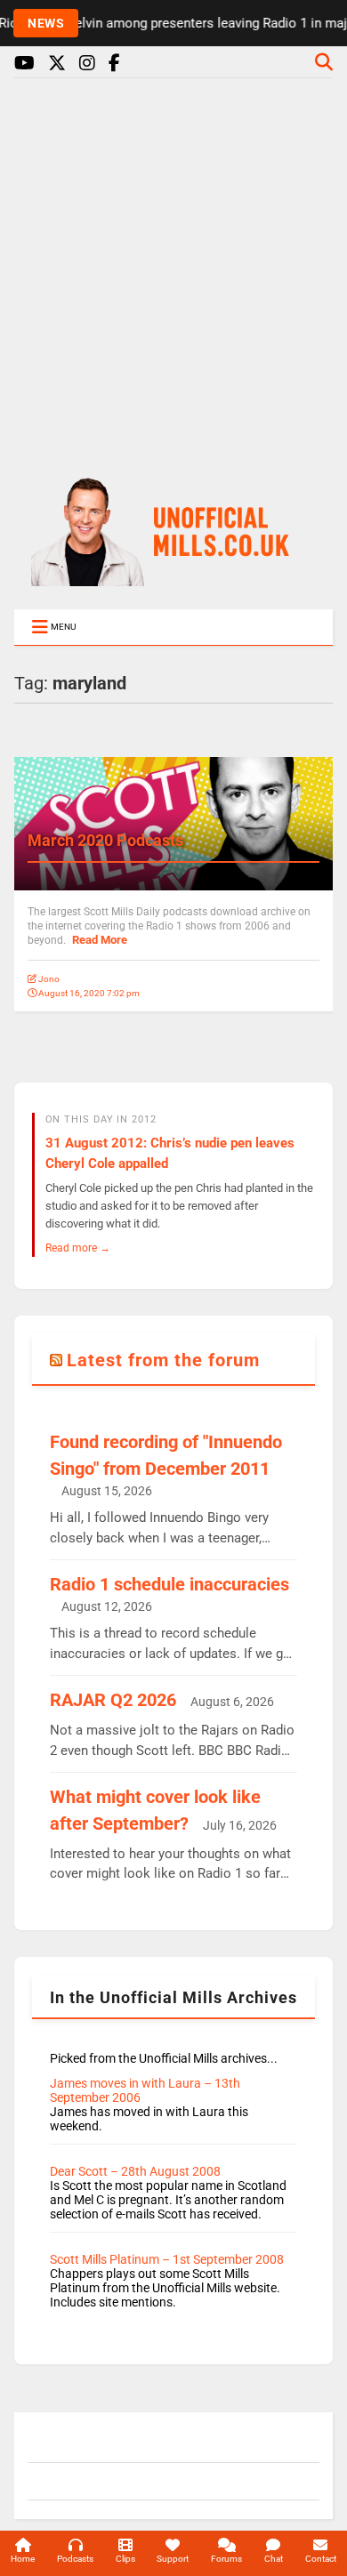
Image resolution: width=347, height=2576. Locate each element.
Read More (100, 940)
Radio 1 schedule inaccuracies (169, 1584)
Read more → (78, 1248)
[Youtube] (24, 64)
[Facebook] (114, 64)
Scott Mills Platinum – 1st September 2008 (167, 2259)
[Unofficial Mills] (173, 578)
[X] (57, 64)
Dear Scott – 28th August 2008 (135, 2171)
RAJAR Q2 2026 (113, 1700)
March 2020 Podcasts (105, 840)
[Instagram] (87, 64)
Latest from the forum (163, 1360)
